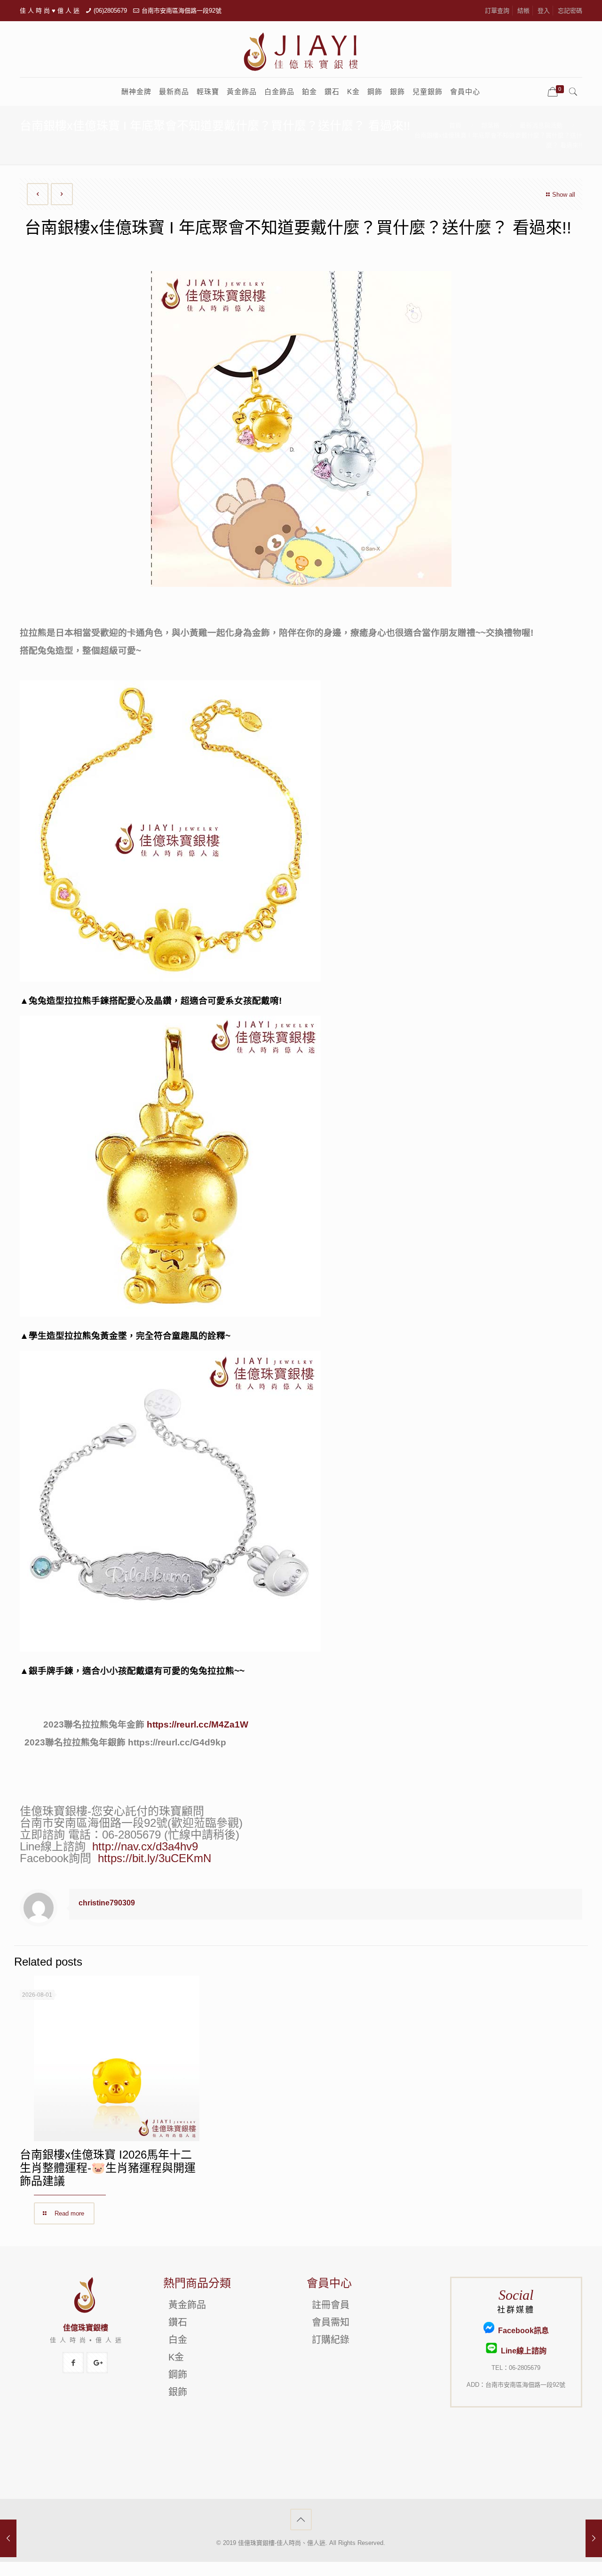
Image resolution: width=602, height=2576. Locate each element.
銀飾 (178, 2392)
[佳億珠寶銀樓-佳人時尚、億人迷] (301, 51)
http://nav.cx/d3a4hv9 (145, 1846)
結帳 (523, 11)
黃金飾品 (187, 2305)
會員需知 (331, 2322)
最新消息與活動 (541, 125)
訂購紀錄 (331, 2340)
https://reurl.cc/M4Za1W (198, 1724)
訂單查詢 (497, 11)
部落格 (490, 125)
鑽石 (178, 2322)
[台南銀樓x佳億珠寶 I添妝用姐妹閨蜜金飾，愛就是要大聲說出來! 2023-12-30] (594, 2538)
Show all (564, 195)
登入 (544, 11)
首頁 (455, 125)
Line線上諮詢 (522, 2351)
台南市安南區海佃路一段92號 (182, 11)
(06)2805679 (110, 11)
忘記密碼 (570, 11)
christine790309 (107, 1903)
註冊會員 (331, 2305)
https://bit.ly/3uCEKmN (154, 1858)
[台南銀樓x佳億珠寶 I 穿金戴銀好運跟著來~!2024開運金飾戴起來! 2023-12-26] (8, 2538)
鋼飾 (178, 2375)
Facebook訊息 (522, 2331)
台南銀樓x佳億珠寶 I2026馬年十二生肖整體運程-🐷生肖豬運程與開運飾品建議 (108, 2168)
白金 (178, 2340)
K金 (176, 2357)
